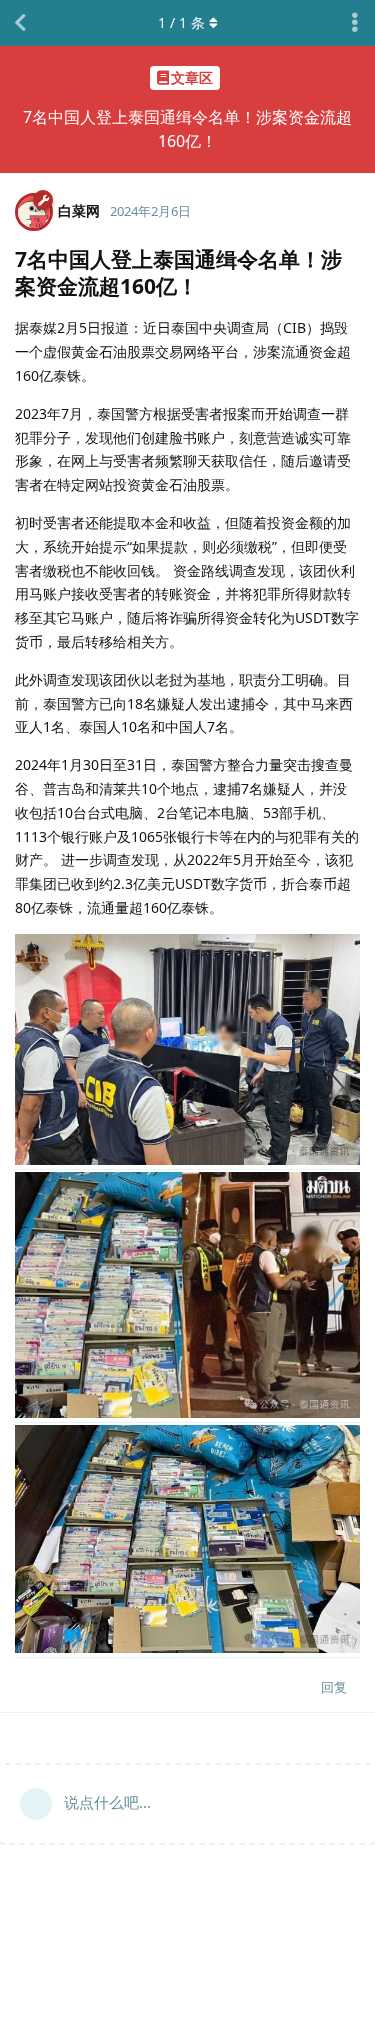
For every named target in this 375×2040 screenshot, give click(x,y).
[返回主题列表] (20, 23)
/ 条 (181, 22)
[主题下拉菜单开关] (355, 23)
